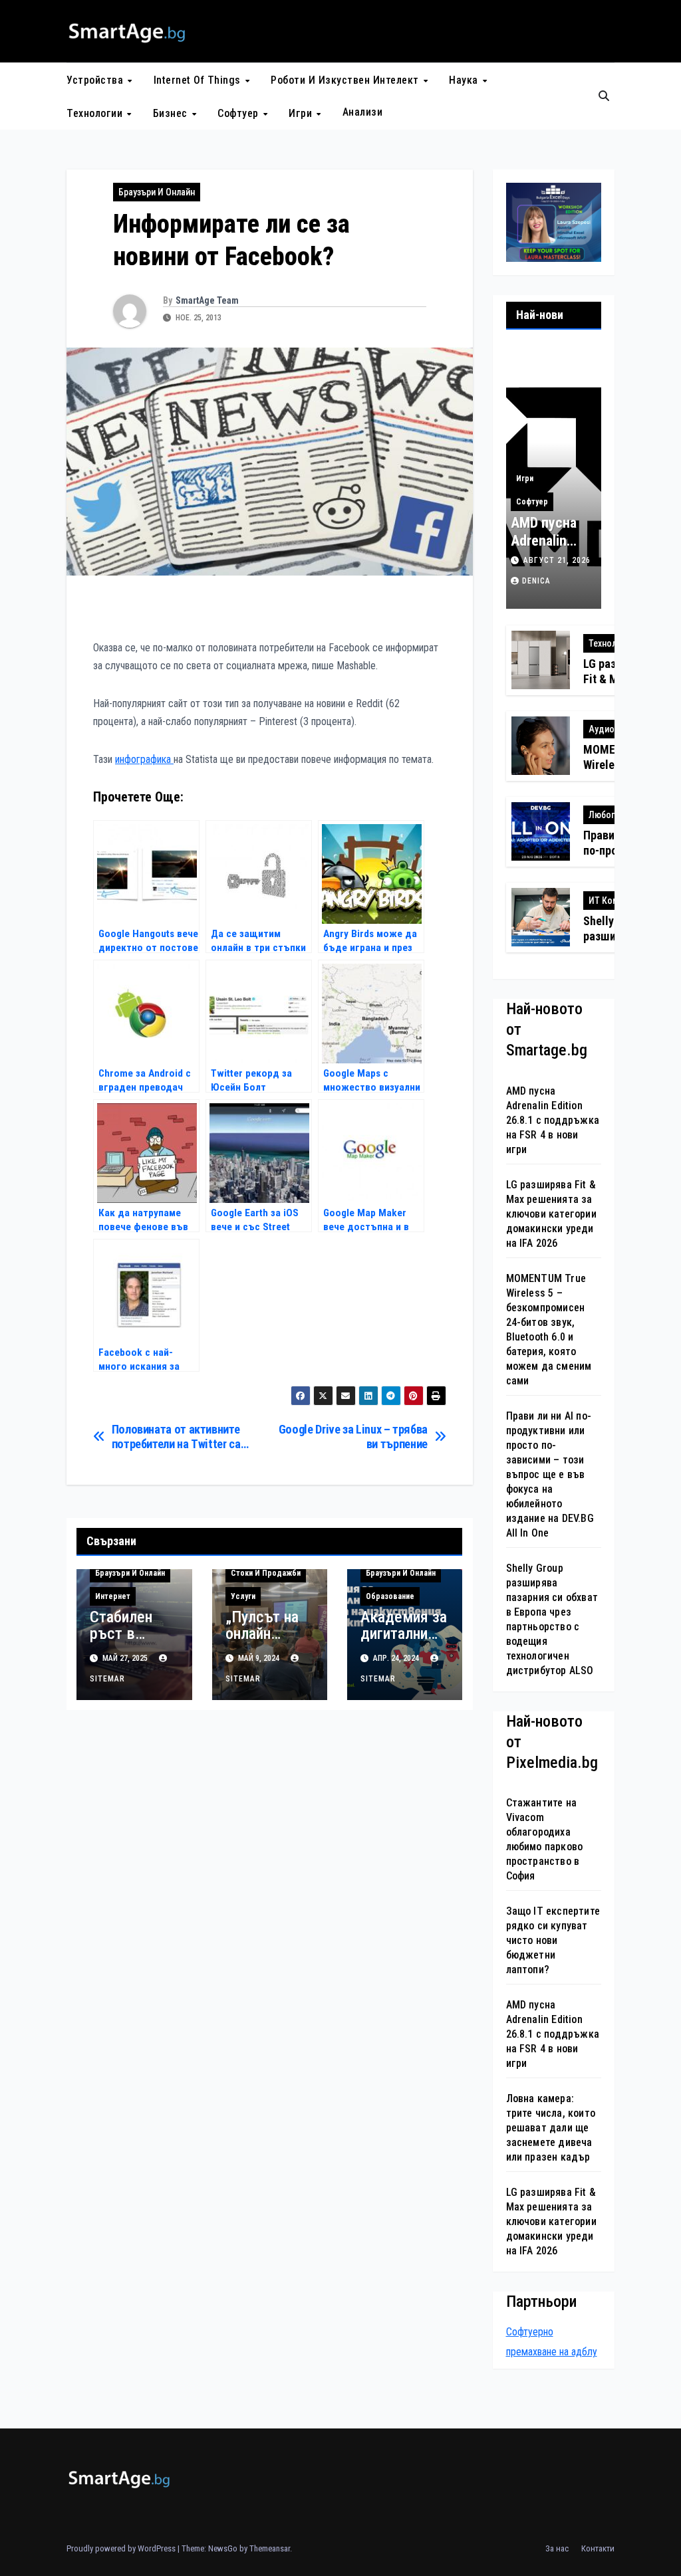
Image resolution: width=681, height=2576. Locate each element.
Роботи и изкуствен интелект (346, 80)
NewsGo (223, 2548)
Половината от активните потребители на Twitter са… (180, 1437)
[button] (604, 96)
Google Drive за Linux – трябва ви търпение (353, 1437)
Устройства (96, 80)
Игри (302, 113)
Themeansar (270, 2548)
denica (536, 581)
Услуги (243, 1596)
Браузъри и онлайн (157, 192)
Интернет (113, 1596)
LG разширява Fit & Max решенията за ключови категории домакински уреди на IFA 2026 (551, 1214)
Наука (465, 80)
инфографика (144, 759)
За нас (557, 2548)
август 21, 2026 (557, 560)
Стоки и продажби (266, 1573)
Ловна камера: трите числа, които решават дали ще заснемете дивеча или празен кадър (551, 2128)
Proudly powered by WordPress (122, 2548)
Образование (390, 1596)
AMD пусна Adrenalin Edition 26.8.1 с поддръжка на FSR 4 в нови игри (553, 1120)
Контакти (598, 2548)
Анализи (363, 112)
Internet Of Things (199, 80)
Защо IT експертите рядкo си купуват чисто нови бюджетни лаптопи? (553, 1940)
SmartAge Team (207, 300)
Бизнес (172, 113)
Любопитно (612, 815)
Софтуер (239, 113)
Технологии (96, 113)
